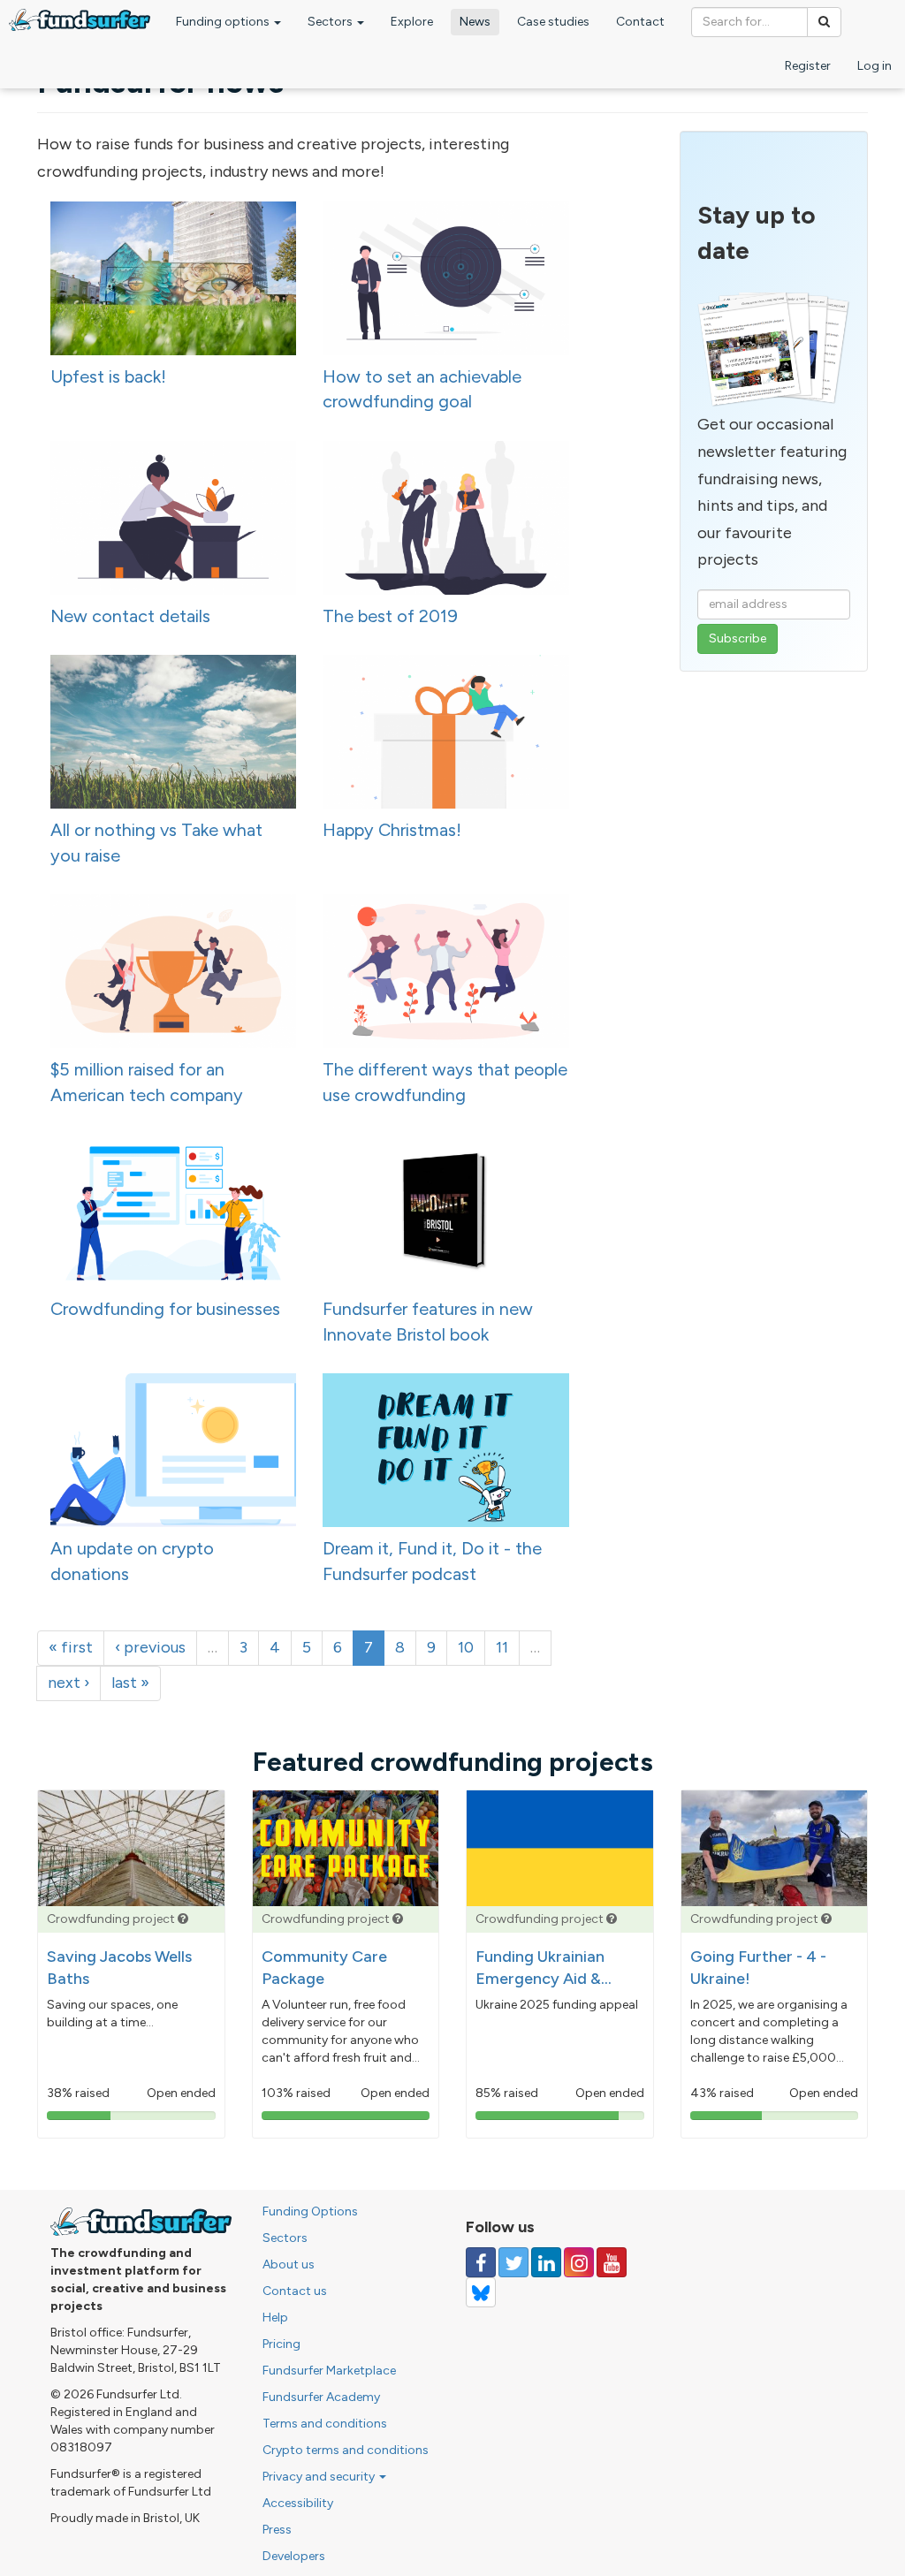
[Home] (80, 20)
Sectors (331, 22)
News (475, 22)
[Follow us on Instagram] (579, 2262)
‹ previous (150, 1647)
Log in (875, 66)
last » (130, 1683)
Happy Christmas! (392, 830)
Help (275, 2318)
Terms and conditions (325, 2424)
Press (277, 2530)
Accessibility (298, 2503)
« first (71, 1647)
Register (808, 66)
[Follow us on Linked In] (546, 2262)
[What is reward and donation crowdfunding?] (183, 1919)
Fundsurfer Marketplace (329, 2371)
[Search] (824, 22)
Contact (640, 22)
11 (502, 1647)
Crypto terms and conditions (346, 2450)
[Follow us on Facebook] (481, 2262)
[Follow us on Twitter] (513, 2262)
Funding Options (310, 2211)
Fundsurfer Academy (321, 2397)
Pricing (281, 2344)
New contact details (130, 616)
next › (68, 1683)
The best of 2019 (390, 616)
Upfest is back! (108, 376)
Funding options (224, 22)
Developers (294, 2556)
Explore (412, 22)
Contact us (295, 2291)
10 (466, 1647)
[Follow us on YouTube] (612, 2262)
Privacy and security (320, 2477)
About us (289, 2264)
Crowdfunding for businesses (165, 1309)
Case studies (553, 22)
